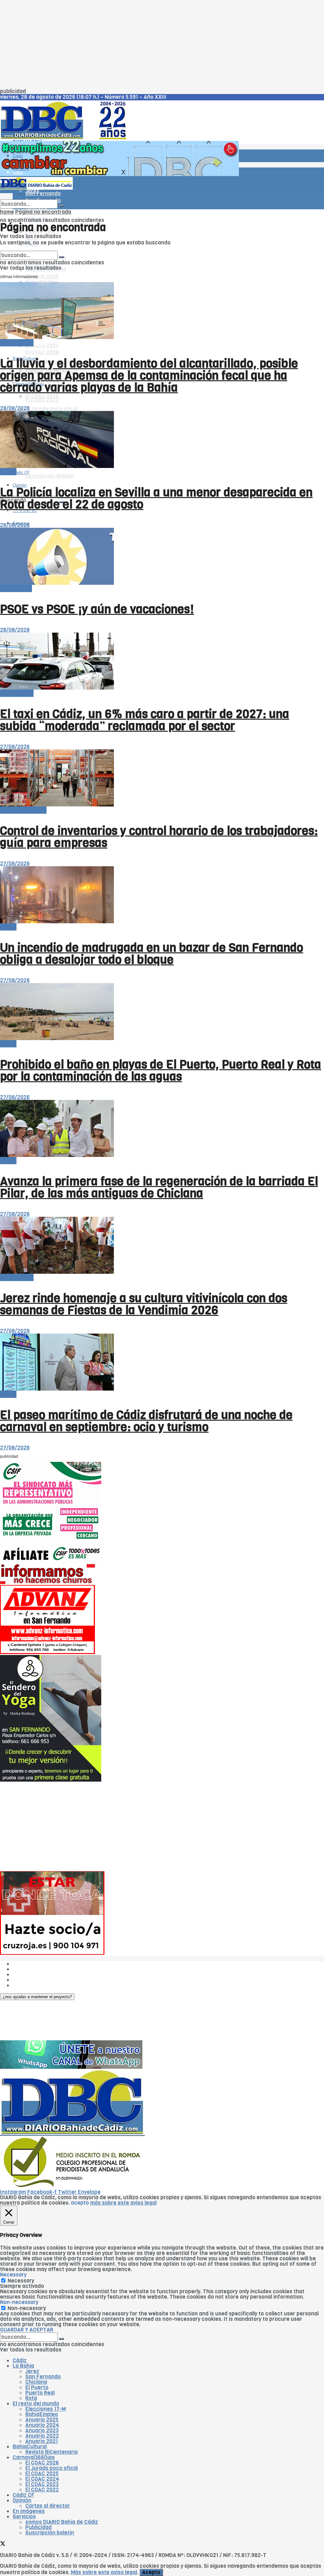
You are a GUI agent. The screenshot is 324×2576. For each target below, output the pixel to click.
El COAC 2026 (42, 353)
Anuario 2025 (42, 277)
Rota (31, 2398)
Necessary (21, 2281)
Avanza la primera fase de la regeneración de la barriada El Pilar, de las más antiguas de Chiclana (159, 1187)
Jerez (32, 2371)
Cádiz (18, 156)
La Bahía (23, 2366)
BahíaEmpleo (42, 2414)
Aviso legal (26, 1980)
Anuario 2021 (42, 2441)
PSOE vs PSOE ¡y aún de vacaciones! (97, 609)
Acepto (151, 2572)
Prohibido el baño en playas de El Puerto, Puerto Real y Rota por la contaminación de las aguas (161, 1070)
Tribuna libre (16, 588)
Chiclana (36, 2382)
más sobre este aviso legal (123, 2203)
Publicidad (26, 1975)
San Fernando (43, 2377)
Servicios (24, 2517)
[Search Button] (61, 206)
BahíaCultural (30, 2447)
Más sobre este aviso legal (104, 2572)
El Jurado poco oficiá (52, 409)
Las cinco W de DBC (37, 1969)
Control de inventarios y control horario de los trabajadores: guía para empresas (159, 837)
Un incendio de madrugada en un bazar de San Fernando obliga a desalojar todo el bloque (152, 954)
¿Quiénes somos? (35, 1964)
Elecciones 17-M (46, 2409)
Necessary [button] (13, 2275)
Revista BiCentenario (52, 2452)
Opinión (22, 2500)
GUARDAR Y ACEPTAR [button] (27, 2330)
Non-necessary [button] (19, 2302)
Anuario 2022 (42, 2436)
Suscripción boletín (50, 476)
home (7, 212)
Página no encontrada (43, 212)
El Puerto (37, 2387)
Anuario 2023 (42, 2431)
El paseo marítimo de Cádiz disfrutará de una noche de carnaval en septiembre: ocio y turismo (146, 1421)
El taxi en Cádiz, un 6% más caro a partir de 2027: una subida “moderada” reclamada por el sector (145, 720)
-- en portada (17, 343)
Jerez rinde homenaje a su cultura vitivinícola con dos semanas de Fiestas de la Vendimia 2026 (144, 1304)
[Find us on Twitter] (3, 2544)
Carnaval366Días (34, 2457)
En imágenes (29, 2511)
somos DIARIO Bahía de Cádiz (62, 2522)
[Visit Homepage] (66, 138)
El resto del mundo (30, 248)
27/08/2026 (15, 747)
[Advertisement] (162, 44)
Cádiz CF (24, 2495)
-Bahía (8, 472)
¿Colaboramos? (32, 1985)
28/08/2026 (15, 408)
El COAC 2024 (42, 2479)
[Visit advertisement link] (119, 174)
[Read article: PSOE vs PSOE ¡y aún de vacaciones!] (162, 557)
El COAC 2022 (42, 400)
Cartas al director (48, 2506)
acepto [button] (80, 2203)
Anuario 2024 (42, 2425)
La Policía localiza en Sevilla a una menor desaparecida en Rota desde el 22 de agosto (156, 498)
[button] (37, 1997)
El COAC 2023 (42, 2484)
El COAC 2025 (42, 2474)
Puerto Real (40, 2393)
